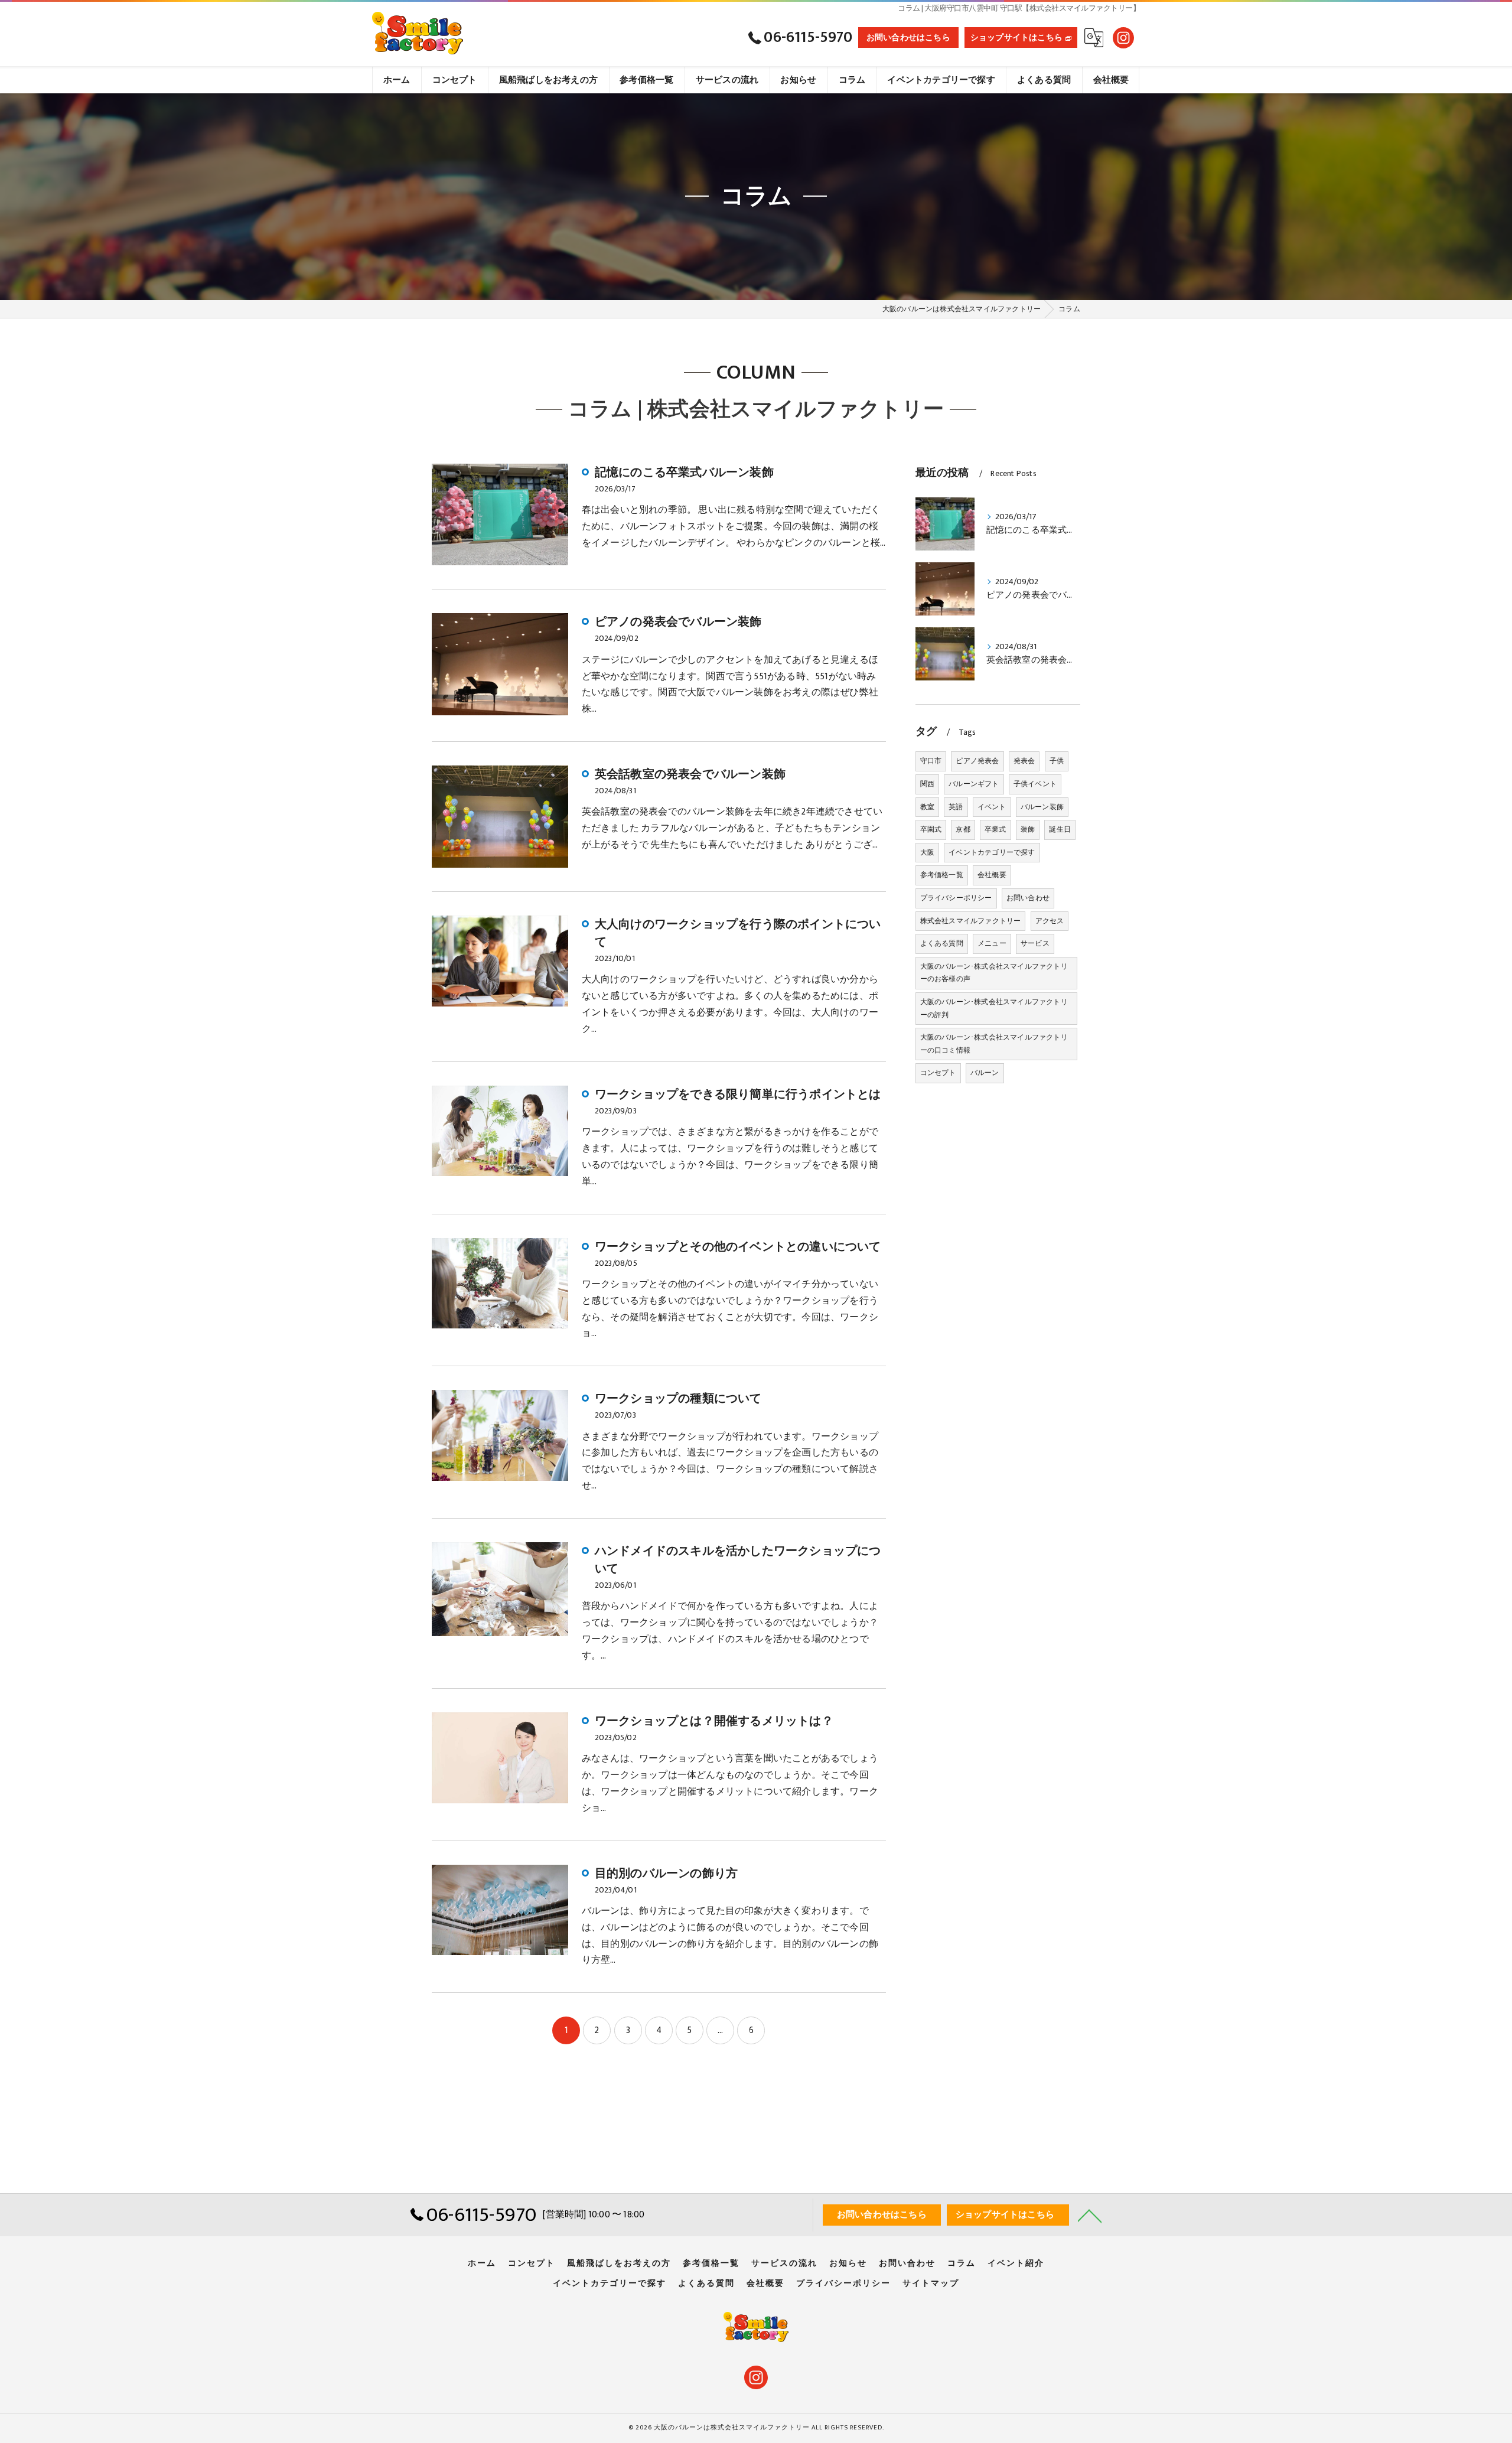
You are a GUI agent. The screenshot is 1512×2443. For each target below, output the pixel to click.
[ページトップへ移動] (1090, 2215)
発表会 (1024, 761)
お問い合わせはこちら (908, 38)
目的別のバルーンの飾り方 (666, 1874)
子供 (1057, 761)
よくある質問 (942, 943)
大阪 (927, 852)
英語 (956, 807)
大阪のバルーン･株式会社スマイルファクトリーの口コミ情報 (994, 1044)
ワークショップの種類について (678, 1399)
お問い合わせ (1028, 898)
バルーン (985, 1073)
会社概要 (992, 875)
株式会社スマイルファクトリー (971, 921)
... (721, 2030)
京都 (963, 829)
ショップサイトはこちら (1016, 38)
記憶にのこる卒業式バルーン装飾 (684, 473)
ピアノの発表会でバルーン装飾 (678, 622)
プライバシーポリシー (956, 898)
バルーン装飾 (1042, 807)
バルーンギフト (974, 784)
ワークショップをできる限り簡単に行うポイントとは (738, 1095)
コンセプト (938, 1073)
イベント (992, 807)
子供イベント (1035, 784)
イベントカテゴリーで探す (992, 852)
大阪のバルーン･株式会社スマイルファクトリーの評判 (994, 1008)
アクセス (1050, 921)
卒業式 (995, 829)
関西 (927, 784)
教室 (927, 807)
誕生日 (1060, 829)
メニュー (992, 943)
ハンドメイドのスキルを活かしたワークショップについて (738, 1560)
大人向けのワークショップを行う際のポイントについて (738, 933)
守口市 (931, 761)
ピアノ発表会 (977, 761)
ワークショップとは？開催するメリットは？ (714, 1721)
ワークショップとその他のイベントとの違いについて (738, 1247)
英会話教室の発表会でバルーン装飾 (690, 774)
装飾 (1028, 829)
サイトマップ (931, 2284)
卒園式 (931, 829)
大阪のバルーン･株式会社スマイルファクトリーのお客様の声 (994, 973)
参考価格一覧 (942, 875)
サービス (1035, 943)
